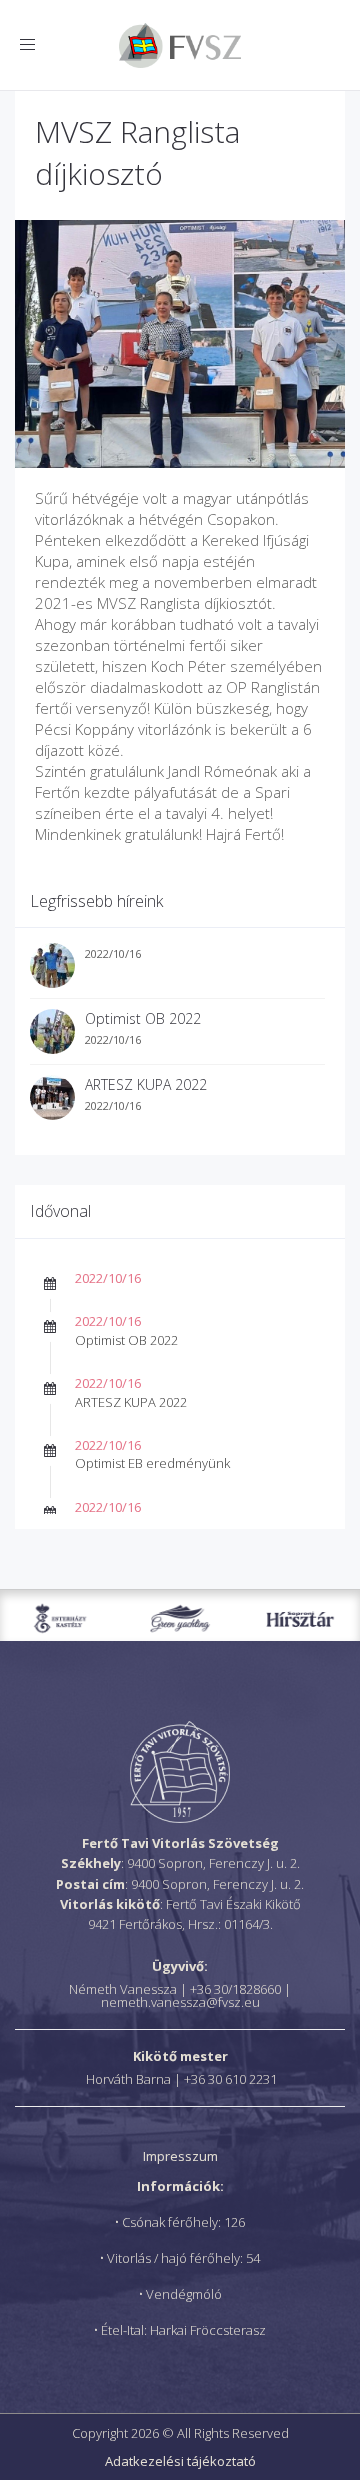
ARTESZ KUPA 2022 (146, 1084)
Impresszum (180, 2156)
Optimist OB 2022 (143, 1018)
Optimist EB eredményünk (152, 1463)
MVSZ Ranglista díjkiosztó (137, 152)
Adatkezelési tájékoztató (180, 2461)
